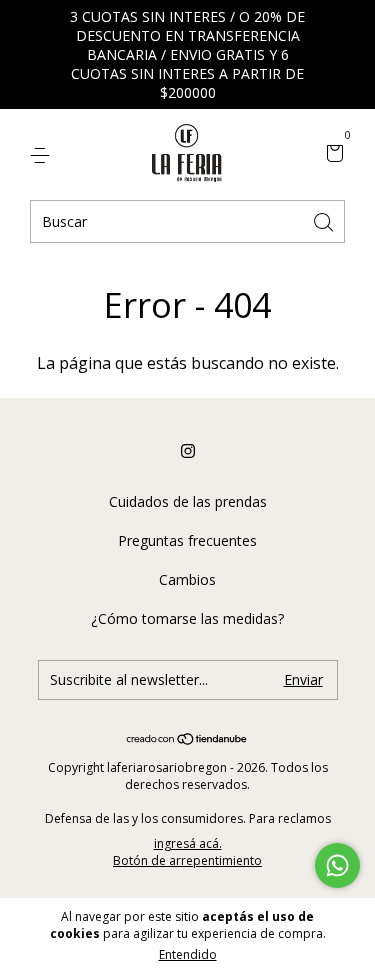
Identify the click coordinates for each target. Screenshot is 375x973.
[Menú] (43, 154)
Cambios (187, 579)
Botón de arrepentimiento (187, 860)
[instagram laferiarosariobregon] (188, 450)
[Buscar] (325, 220)
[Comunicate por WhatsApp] (337, 865)
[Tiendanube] (187, 740)
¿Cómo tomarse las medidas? (187, 618)
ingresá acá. (188, 843)
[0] (331, 154)
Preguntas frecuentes (187, 540)
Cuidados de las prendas (188, 501)
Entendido (188, 954)
